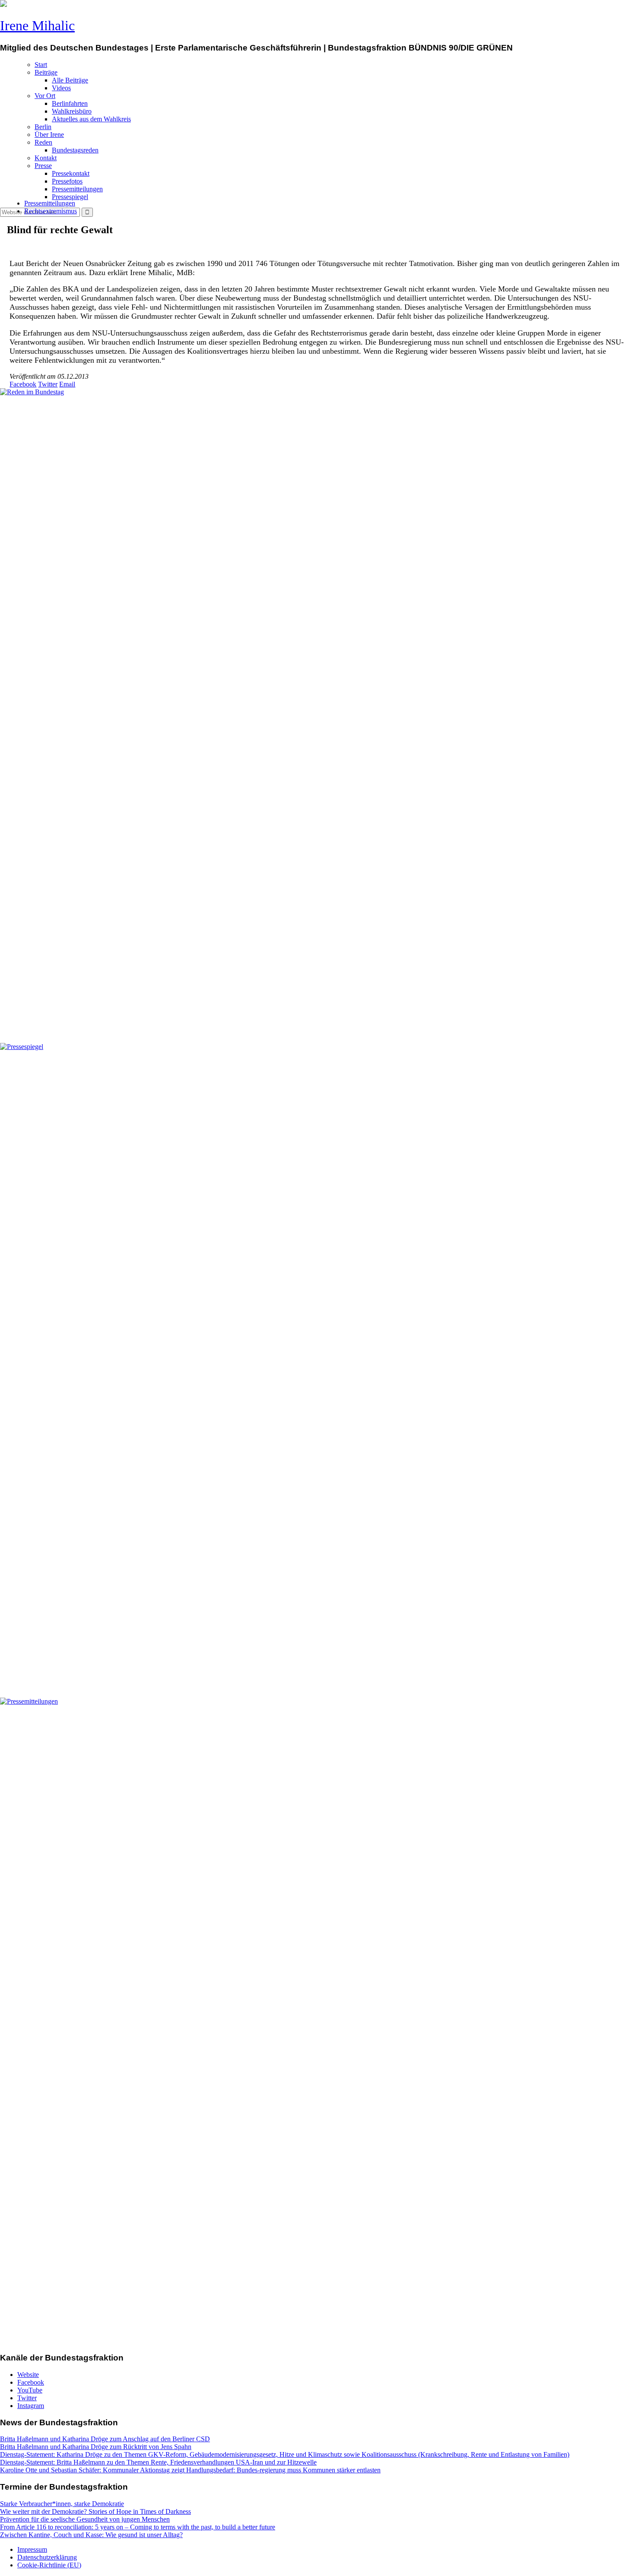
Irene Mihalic (37, 25)
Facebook (23, 384)
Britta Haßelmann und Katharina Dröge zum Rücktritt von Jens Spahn (96, 2447)
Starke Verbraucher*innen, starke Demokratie (62, 2504)
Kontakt (46, 158)
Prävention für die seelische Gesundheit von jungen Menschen (85, 2519)
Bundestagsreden (75, 150)
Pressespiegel (70, 197)
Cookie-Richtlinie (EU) (49, 2565)
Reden (43, 142)
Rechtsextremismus (51, 211)
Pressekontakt (71, 173)
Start (41, 65)
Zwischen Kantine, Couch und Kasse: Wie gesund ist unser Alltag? (91, 2535)
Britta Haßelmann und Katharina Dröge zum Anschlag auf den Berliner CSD (105, 2439)
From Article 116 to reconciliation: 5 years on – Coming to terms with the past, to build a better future (138, 2527)
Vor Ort (45, 96)
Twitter (48, 384)
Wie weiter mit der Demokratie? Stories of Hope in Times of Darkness (95, 2511)
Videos (61, 88)
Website (28, 2375)
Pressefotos (67, 181)
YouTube (30, 2390)
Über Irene (49, 135)
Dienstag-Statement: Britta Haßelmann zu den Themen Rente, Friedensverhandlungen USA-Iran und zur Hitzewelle (158, 2462)
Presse (43, 166)
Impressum (32, 2549)
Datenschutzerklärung (47, 2557)
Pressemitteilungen (77, 189)
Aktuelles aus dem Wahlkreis (91, 119)
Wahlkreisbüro (72, 111)
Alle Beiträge (70, 80)
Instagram (31, 2406)
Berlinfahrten (70, 103)
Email (67, 384)
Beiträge (46, 72)
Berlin (43, 127)
